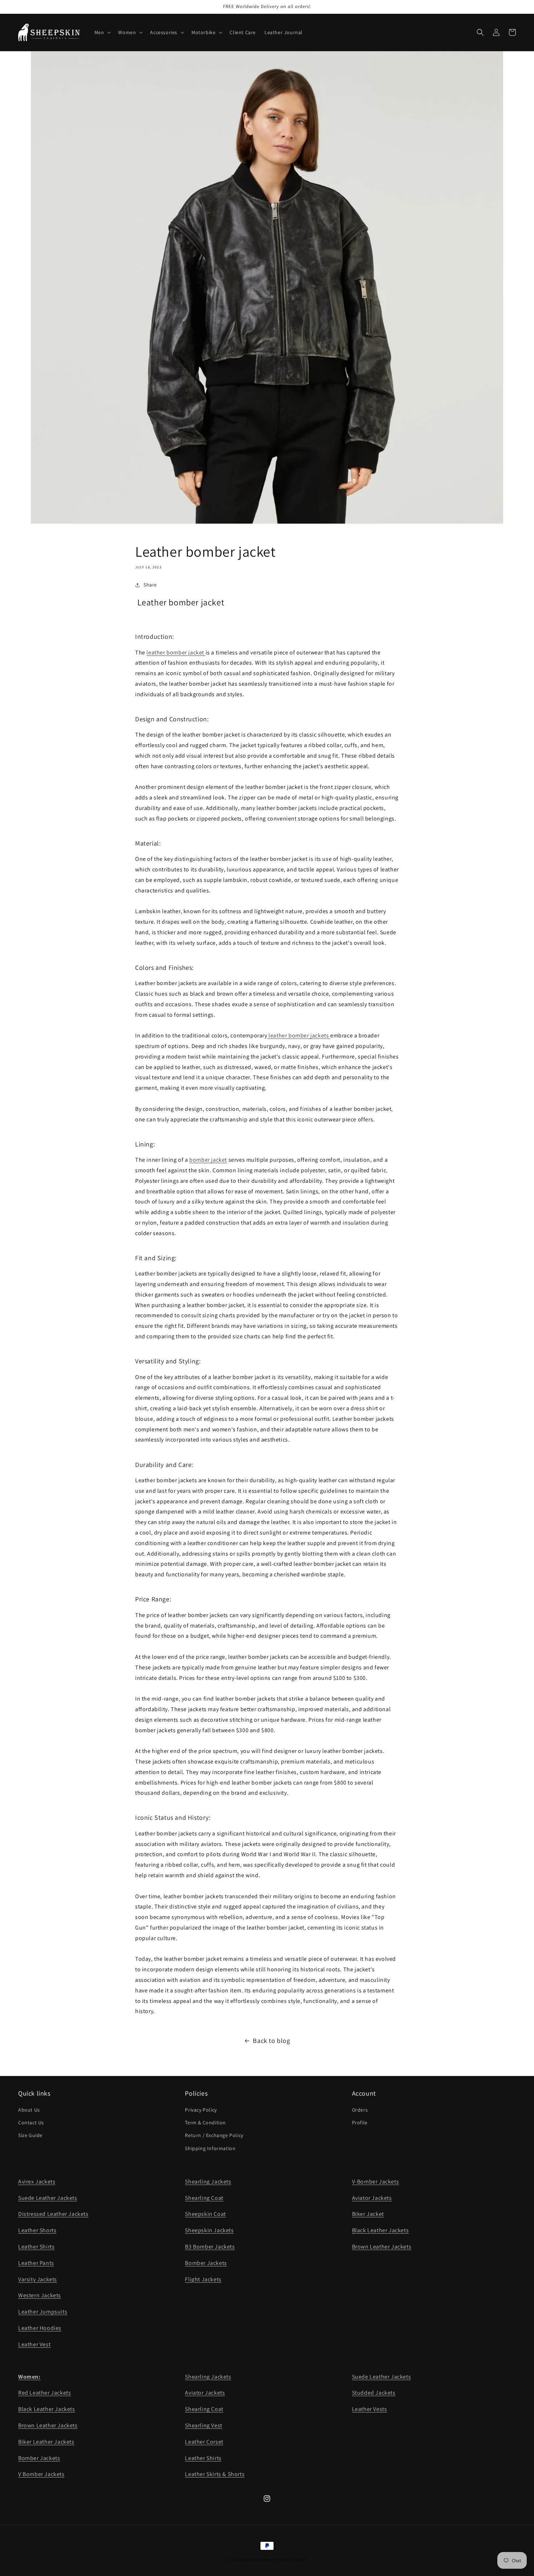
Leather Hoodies (40, 2328)
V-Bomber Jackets (376, 2182)
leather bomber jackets (299, 1035)
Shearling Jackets (208, 2182)
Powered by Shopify (290, 2559)
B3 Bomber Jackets (210, 2247)
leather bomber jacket (176, 652)
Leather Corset (204, 2442)
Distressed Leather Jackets (53, 2214)
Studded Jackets (374, 2393)
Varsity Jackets (38, 2279)
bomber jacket (208, 1160)
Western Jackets (40, 2295)
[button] (102, 32)
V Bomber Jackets (41, 2474)
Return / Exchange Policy (214, 2135)
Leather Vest (34, 2344)
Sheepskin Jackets (209, 2230)
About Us (29, 2110)
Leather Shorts (37, 2230)
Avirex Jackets (37, 2182)
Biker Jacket (368, 2214)
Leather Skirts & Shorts (215, 2474)
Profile (360, 2123)
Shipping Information (210, 2148)
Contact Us (31, 2123)
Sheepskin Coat (205, 2214)
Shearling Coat (204, 2198)
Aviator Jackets (372, 2198)
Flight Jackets (203, 2279)
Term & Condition (205, 2123)
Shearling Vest (203, 2425)
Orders (360, 2110)
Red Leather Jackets (44, 2393)
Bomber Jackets (206, 2263)
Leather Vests (370, 2409)
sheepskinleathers (256, 2559)
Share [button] (150, 585)
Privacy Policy (201, 2110)
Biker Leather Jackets (46, 2442)
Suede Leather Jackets (48, 2198)
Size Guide (30, 2135)
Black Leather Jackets (381, 2230)
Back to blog (271, 2041)
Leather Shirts (36, 2247)
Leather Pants (36, 2263)
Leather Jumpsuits (43, 2312)
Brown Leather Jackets (382, 2247)
